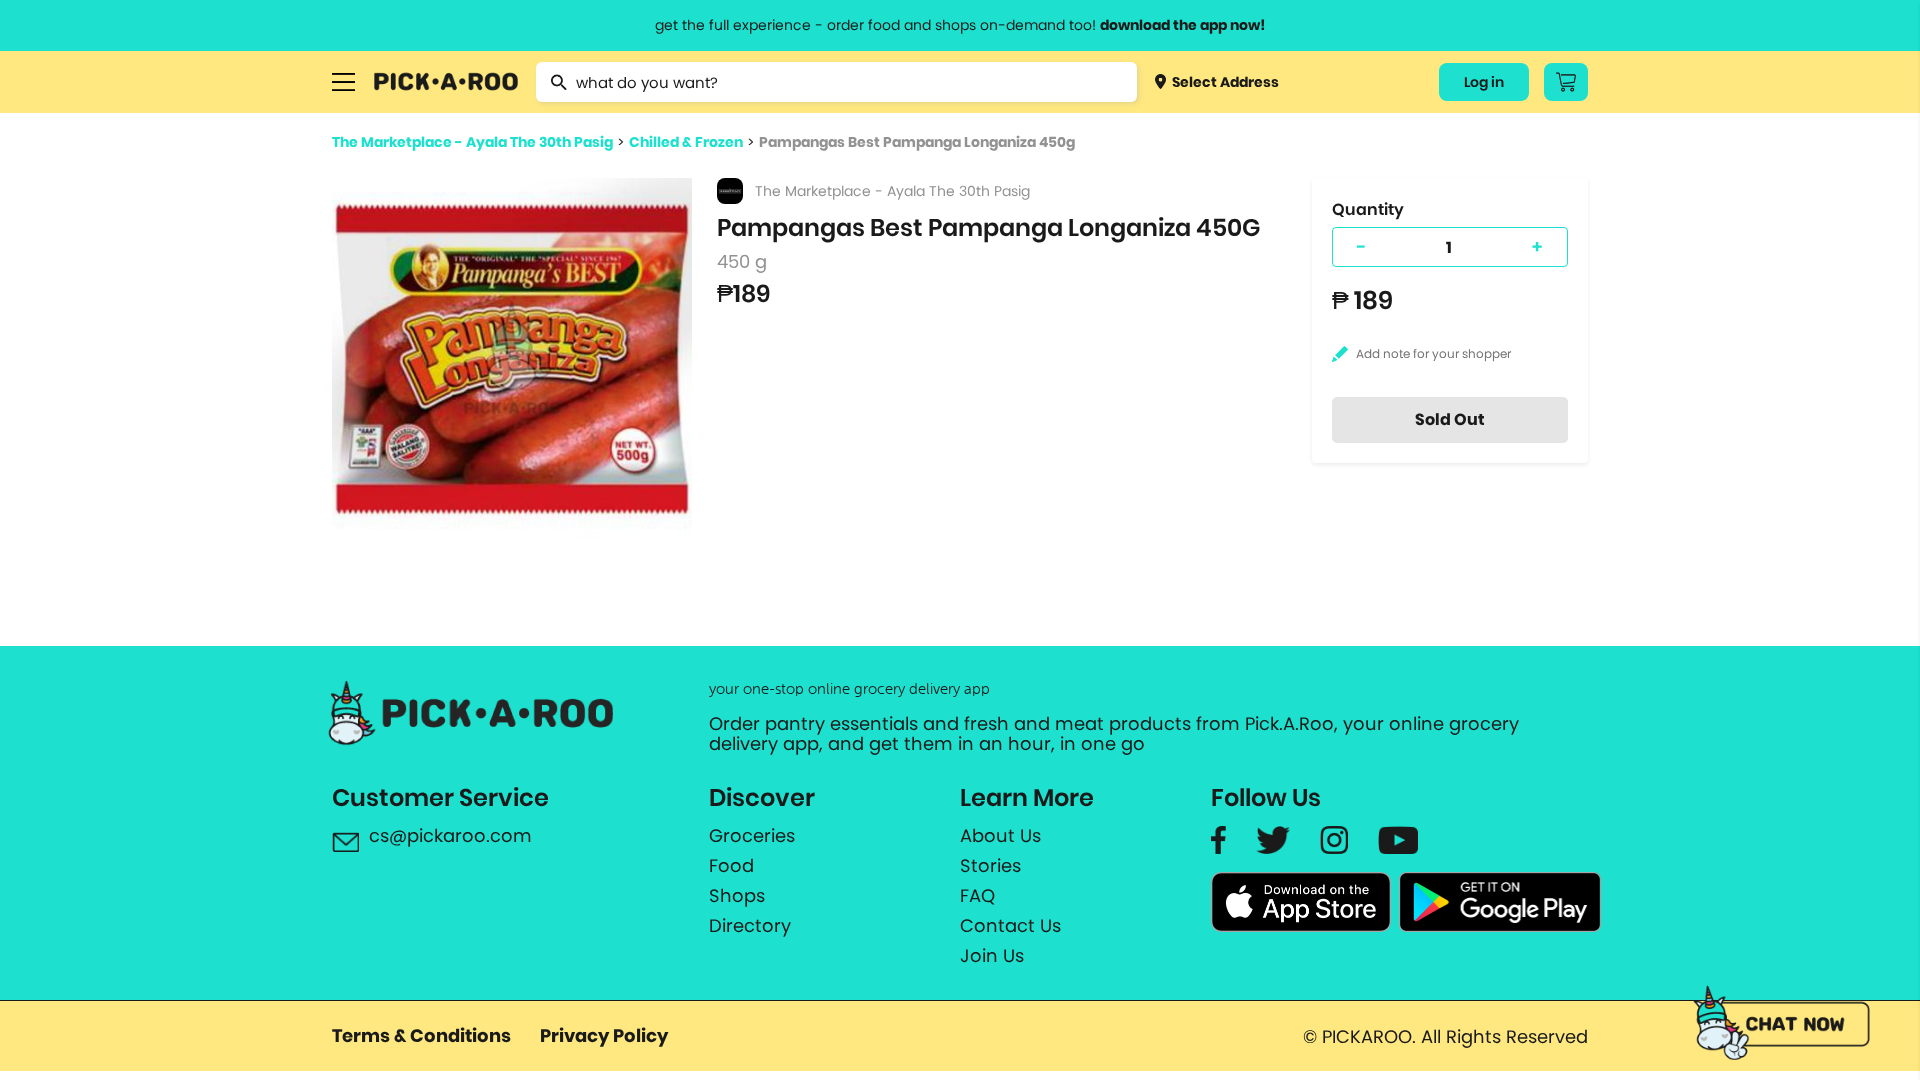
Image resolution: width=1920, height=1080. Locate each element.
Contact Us (1010, 926)
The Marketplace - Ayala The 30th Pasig (472, 142)
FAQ (977, 896)
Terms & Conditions (421, 1035)
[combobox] (836, 82)
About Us (1000, 836)
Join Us (992, 956)
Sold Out (1450, 419)
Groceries (752, 836)
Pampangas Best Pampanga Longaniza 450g (917, 142)
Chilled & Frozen (686, 142)
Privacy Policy (604, 1035)
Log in (1484, 82)
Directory (750, 926)
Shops (737, 896)
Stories (990, 866)
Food (731, 866)
